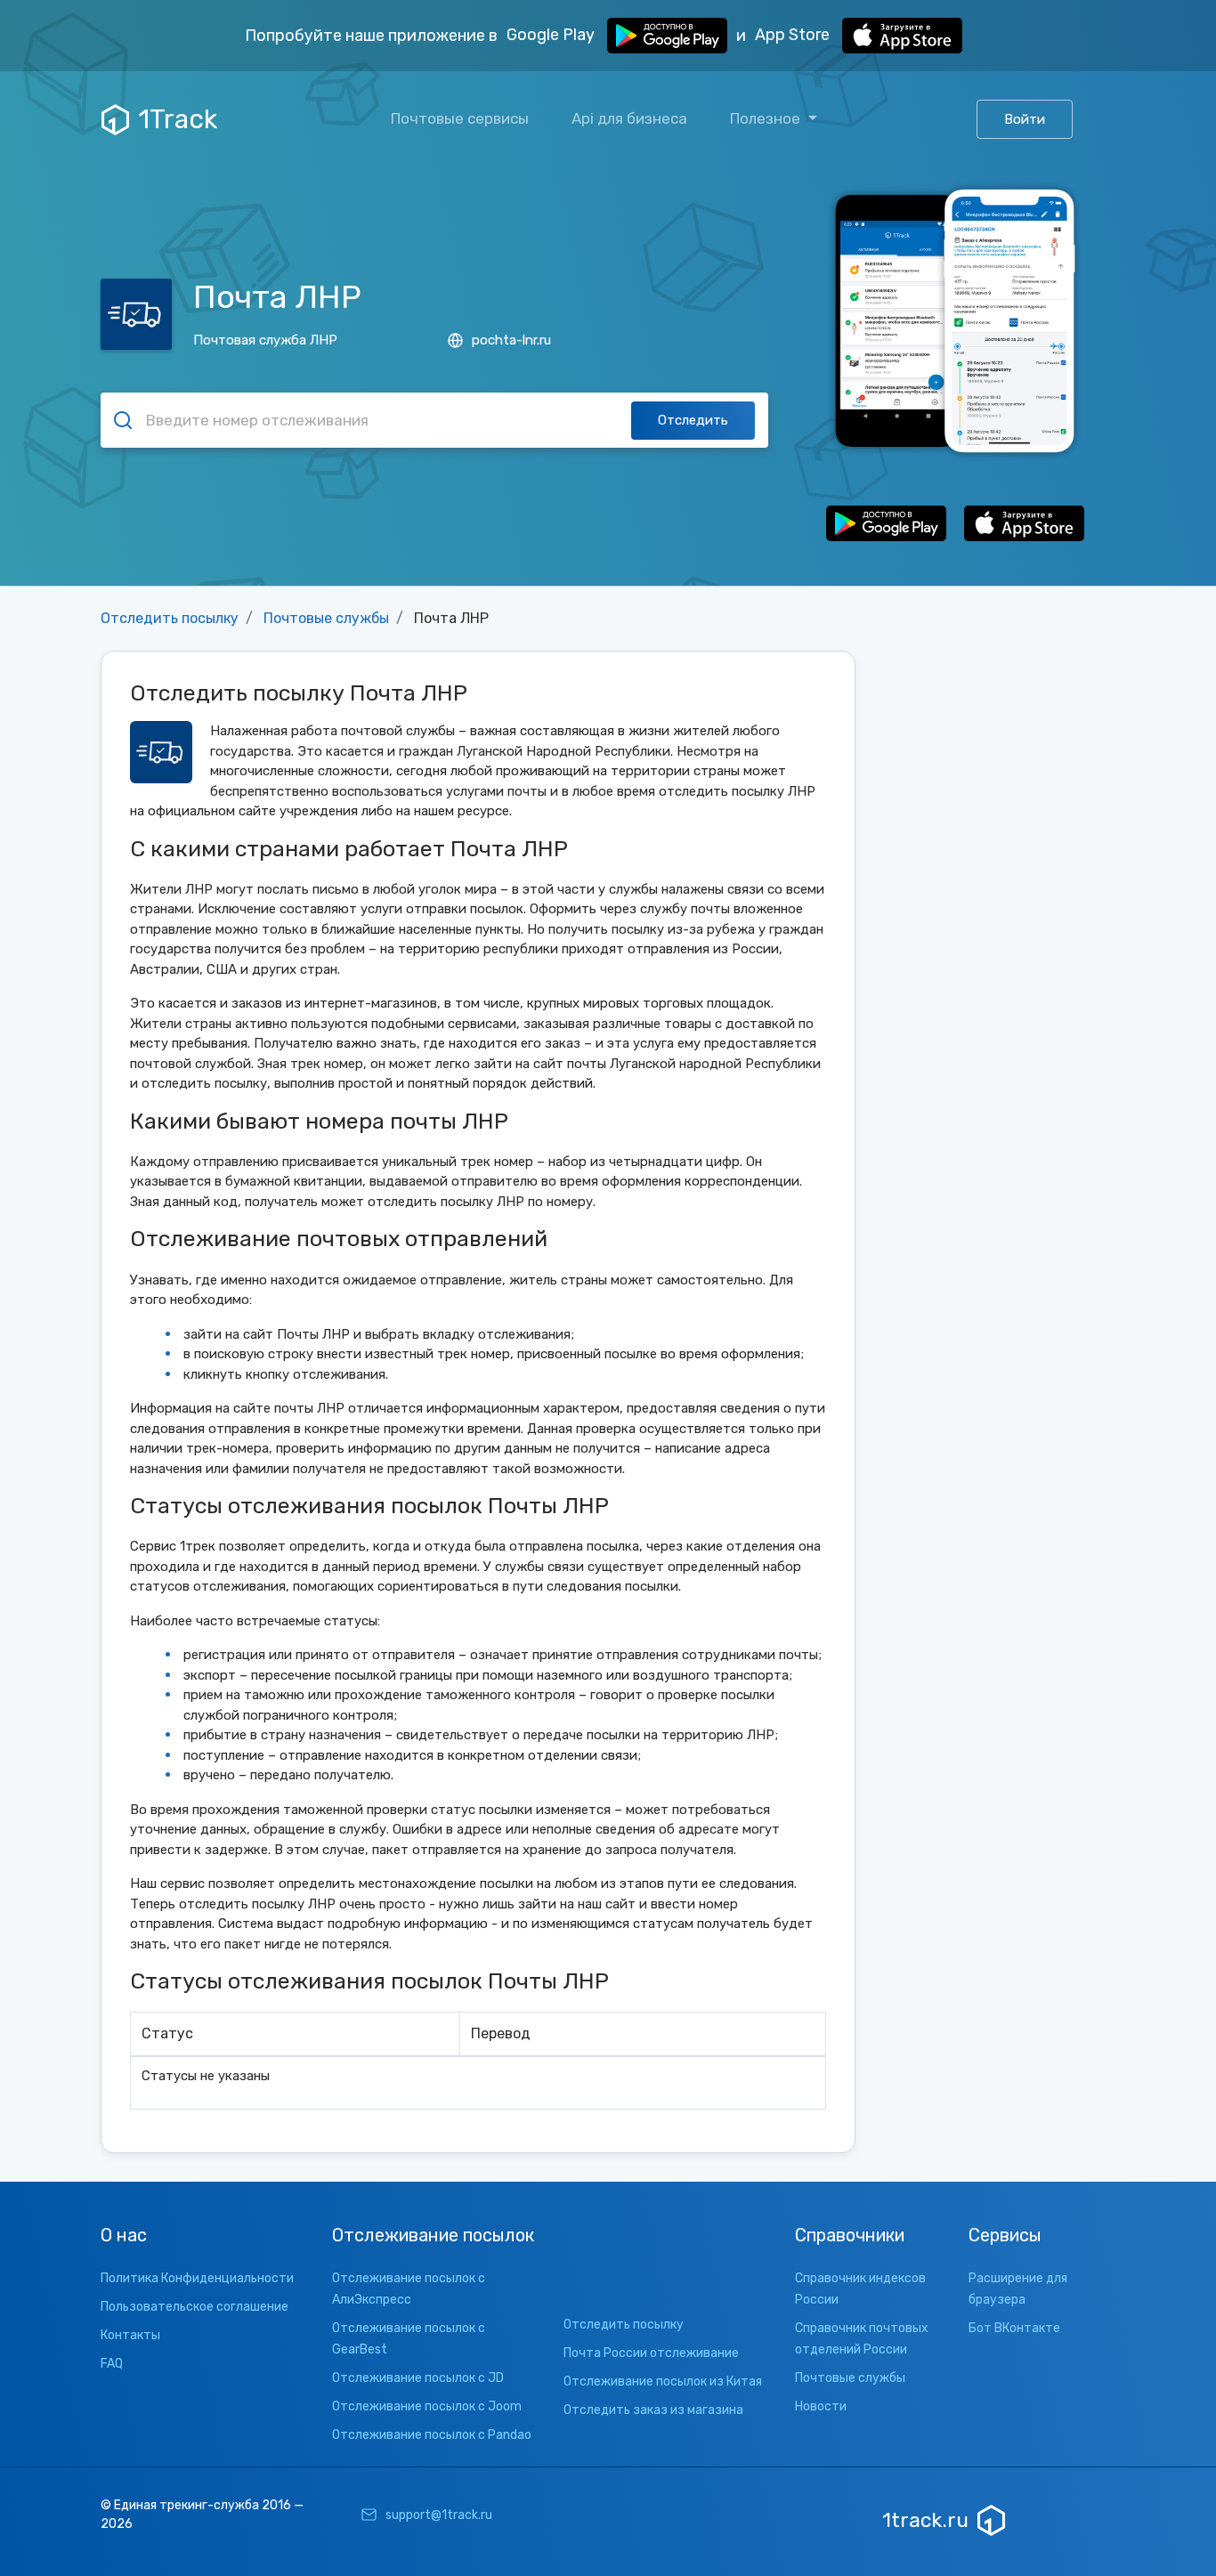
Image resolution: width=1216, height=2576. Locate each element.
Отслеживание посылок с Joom (427, 2406)
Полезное (767, 118)
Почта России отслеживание (651, 2353)
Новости (821, 2406)
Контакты (130, 2335)
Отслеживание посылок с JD (418, 2378)
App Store (794, 35)
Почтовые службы (326, 618)
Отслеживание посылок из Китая (663, 2382)
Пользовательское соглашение (195, 2307)
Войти (1025, 119)
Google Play (552, 35)
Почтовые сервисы (460, 118)
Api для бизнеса (629, 118)
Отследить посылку (170, 618)
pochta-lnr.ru (511, 340)
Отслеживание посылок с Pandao (432, 2435)
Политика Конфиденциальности (197, 2278)
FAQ (112, 2364)
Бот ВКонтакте (1014, 2328)
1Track (178, 119)
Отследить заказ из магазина (653, 2410)
